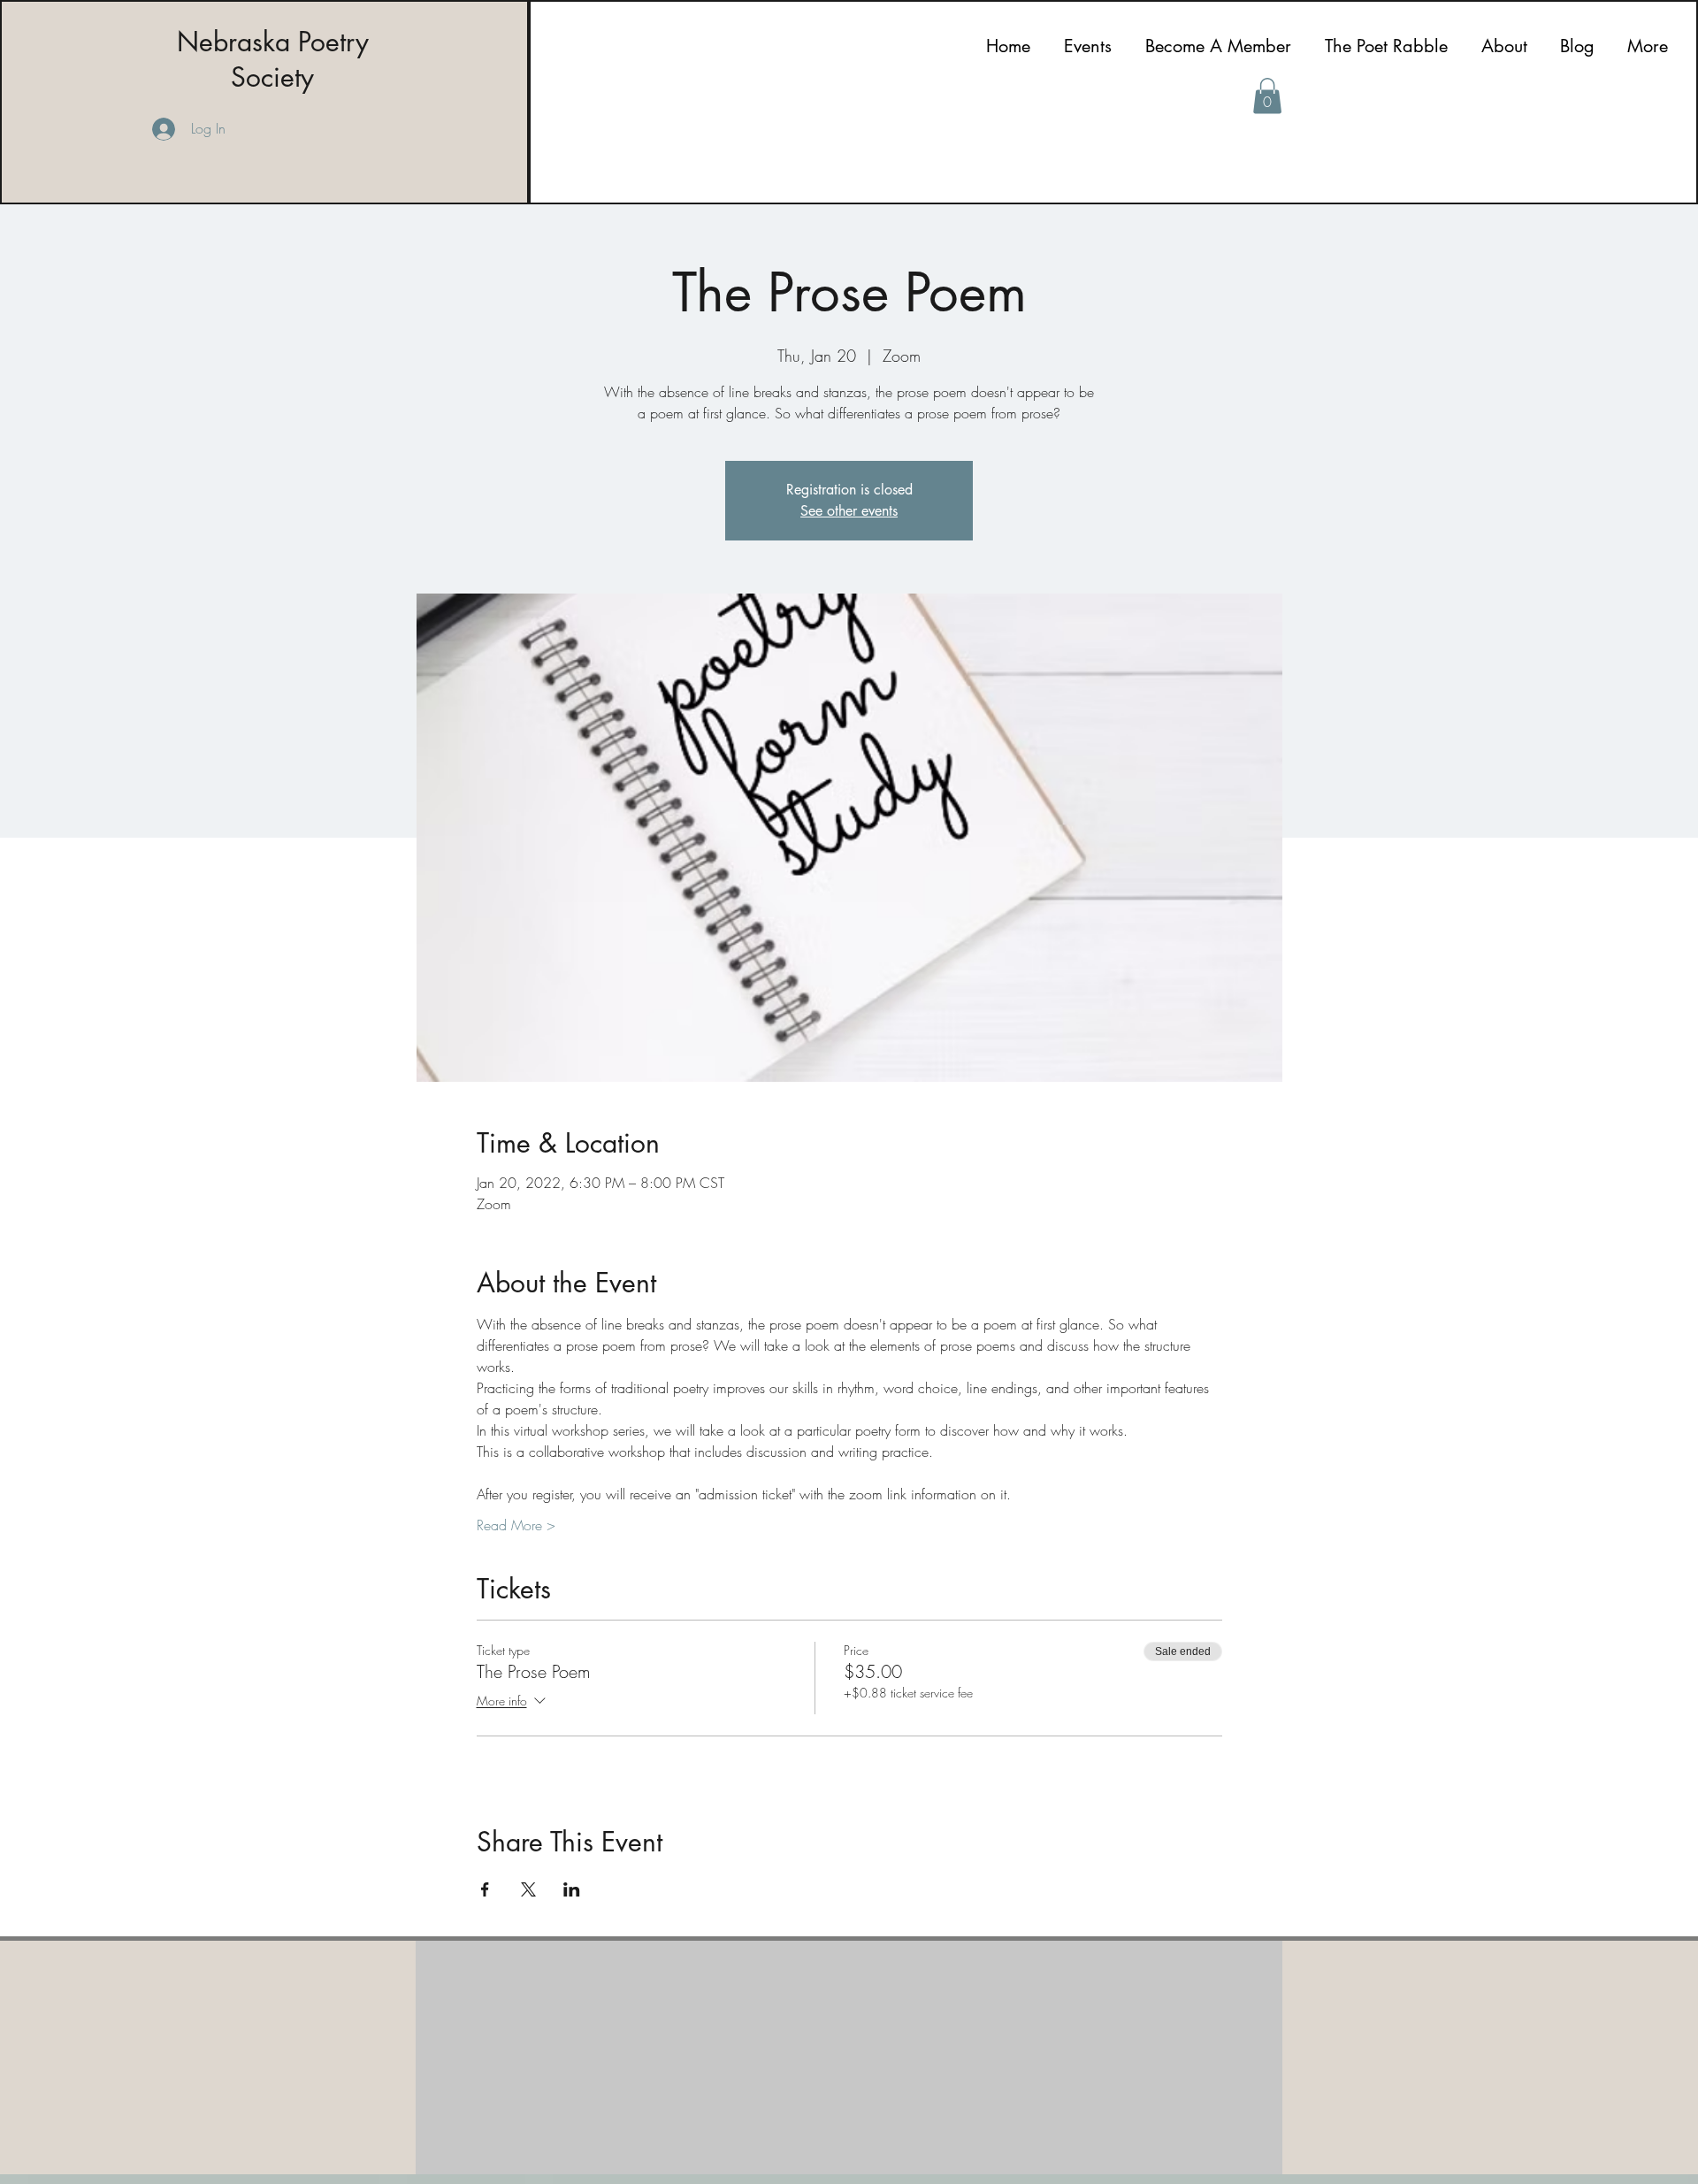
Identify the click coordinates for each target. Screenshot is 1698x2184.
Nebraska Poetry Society (273, 59)
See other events (849, 511)
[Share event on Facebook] (485, 1889)
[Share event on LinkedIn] (572, 1889)
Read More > (516, 1525)
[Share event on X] (528, 1889)
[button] (1267, 96)
